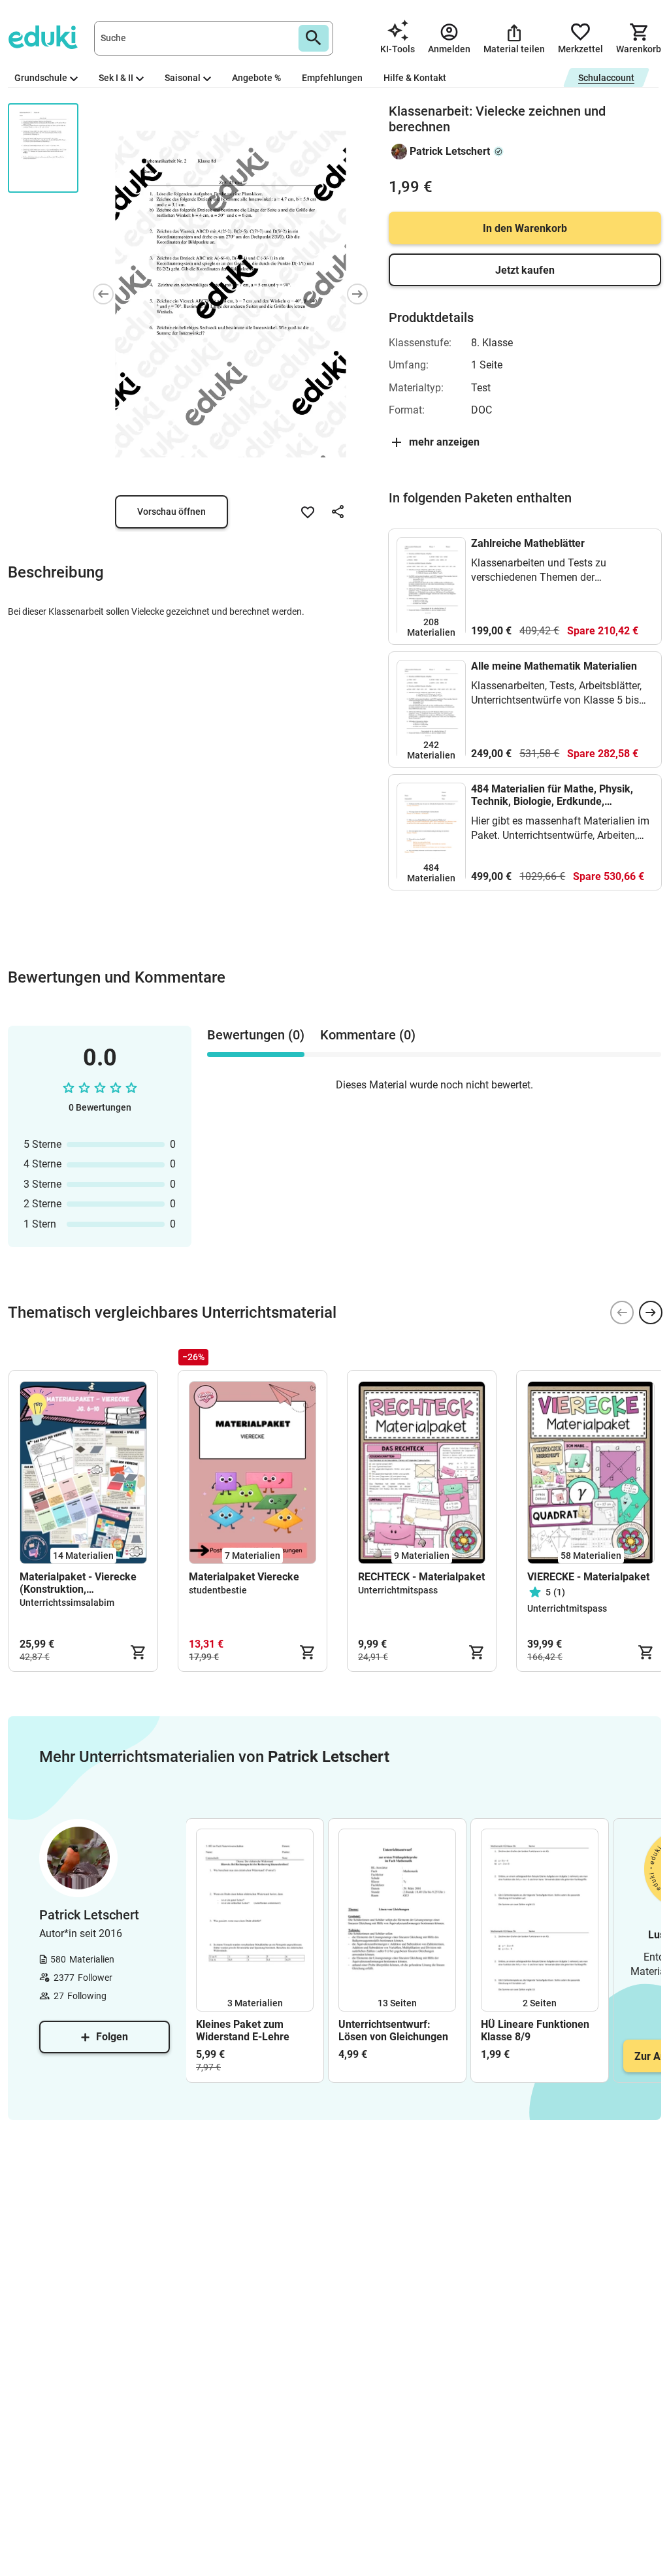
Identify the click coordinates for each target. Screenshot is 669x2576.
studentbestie (218, 1590)
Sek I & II (116, 78)
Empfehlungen (332, 78)
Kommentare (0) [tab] (368, 1035)
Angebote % (256, 78)
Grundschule (41, 78)
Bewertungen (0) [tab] (256, 1035)
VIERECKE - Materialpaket (588, 1577)
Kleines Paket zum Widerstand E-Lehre (243, 2030)
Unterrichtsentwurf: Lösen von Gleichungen (393, 2030)
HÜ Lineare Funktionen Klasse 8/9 (535, 2030)
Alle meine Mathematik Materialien (554, 666)
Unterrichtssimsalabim (67, 1603)
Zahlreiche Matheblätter (528, 543)
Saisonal (183, 78)
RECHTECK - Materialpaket (421, 1577)
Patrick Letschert (450, 151)
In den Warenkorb (525, 228)
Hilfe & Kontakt (415, 78)
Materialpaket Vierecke (244, 1577)
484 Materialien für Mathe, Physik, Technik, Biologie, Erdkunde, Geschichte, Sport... (552, 795)
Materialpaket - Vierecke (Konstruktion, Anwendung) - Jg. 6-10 (78, 1583)
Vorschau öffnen (171, 512)
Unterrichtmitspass (398, 1590)
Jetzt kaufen (525, 270)
